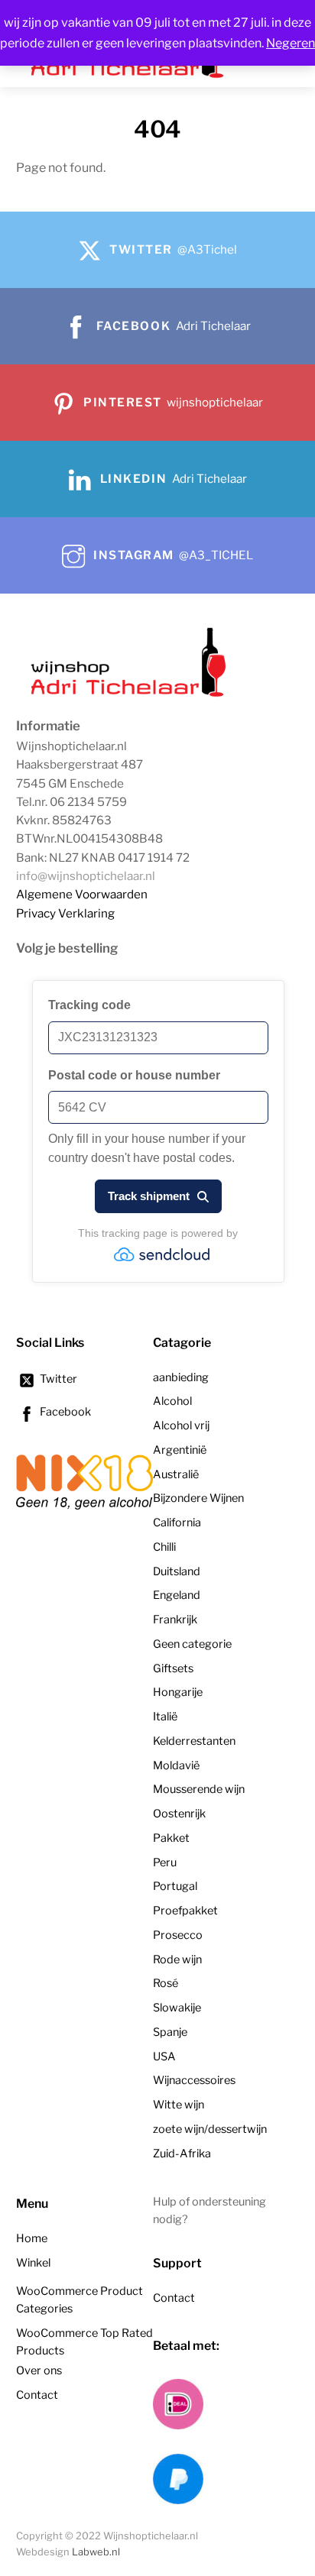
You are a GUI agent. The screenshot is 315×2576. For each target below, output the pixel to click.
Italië (165, 1717)
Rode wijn (177, 1960)
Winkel (33, 2263)
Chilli (164, 1547)
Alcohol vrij (181, 1426)
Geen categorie (192, 1644)
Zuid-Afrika (182, 2154)
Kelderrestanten (194, 1741)
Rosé (166, 1983)
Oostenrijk (179, 1814)
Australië (176, 1474)
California (177, 1523)
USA (164, 2057)
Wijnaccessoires (194, 2080)
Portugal (175, 1886)
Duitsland (177, 1571)
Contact (37, 2395)
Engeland (177, 1595)
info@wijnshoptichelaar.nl (86, 876)
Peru (165, 1862)
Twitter (57, 1379)
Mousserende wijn (199, 1789)
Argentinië (180, 1450)
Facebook (64, 1412)
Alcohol (172, 1401)
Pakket (171, 1838)
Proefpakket (185, 1911)
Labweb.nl (96, 2552)
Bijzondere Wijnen (198, 1498)
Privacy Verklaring (65, 913)
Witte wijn (179, 2105)
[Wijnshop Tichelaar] (131, 695)
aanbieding (181, 1377)
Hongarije (178, 1692)
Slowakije (177, 2008)
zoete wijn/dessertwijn (210, 2129)
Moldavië (176, 1765)
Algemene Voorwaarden (82, 894)
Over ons (39, 2371)
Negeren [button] (291, 43)
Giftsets (173, 1668)
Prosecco (178, 1935)
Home (32, 2238)
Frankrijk (175, 1620)
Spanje (170, 2032)
